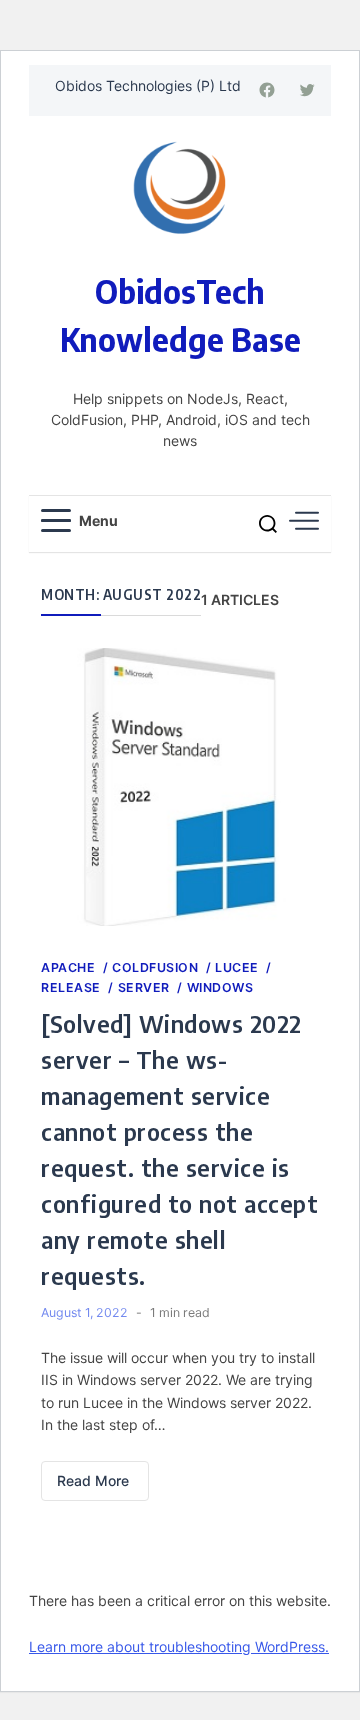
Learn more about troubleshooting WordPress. (179, 1646)
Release (72, 987)
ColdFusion (157, 967)
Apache (70, 967)
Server (146, 987)
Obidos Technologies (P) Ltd (148, 85)
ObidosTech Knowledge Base (180, 315)
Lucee (238, 967)
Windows (220, 987)
